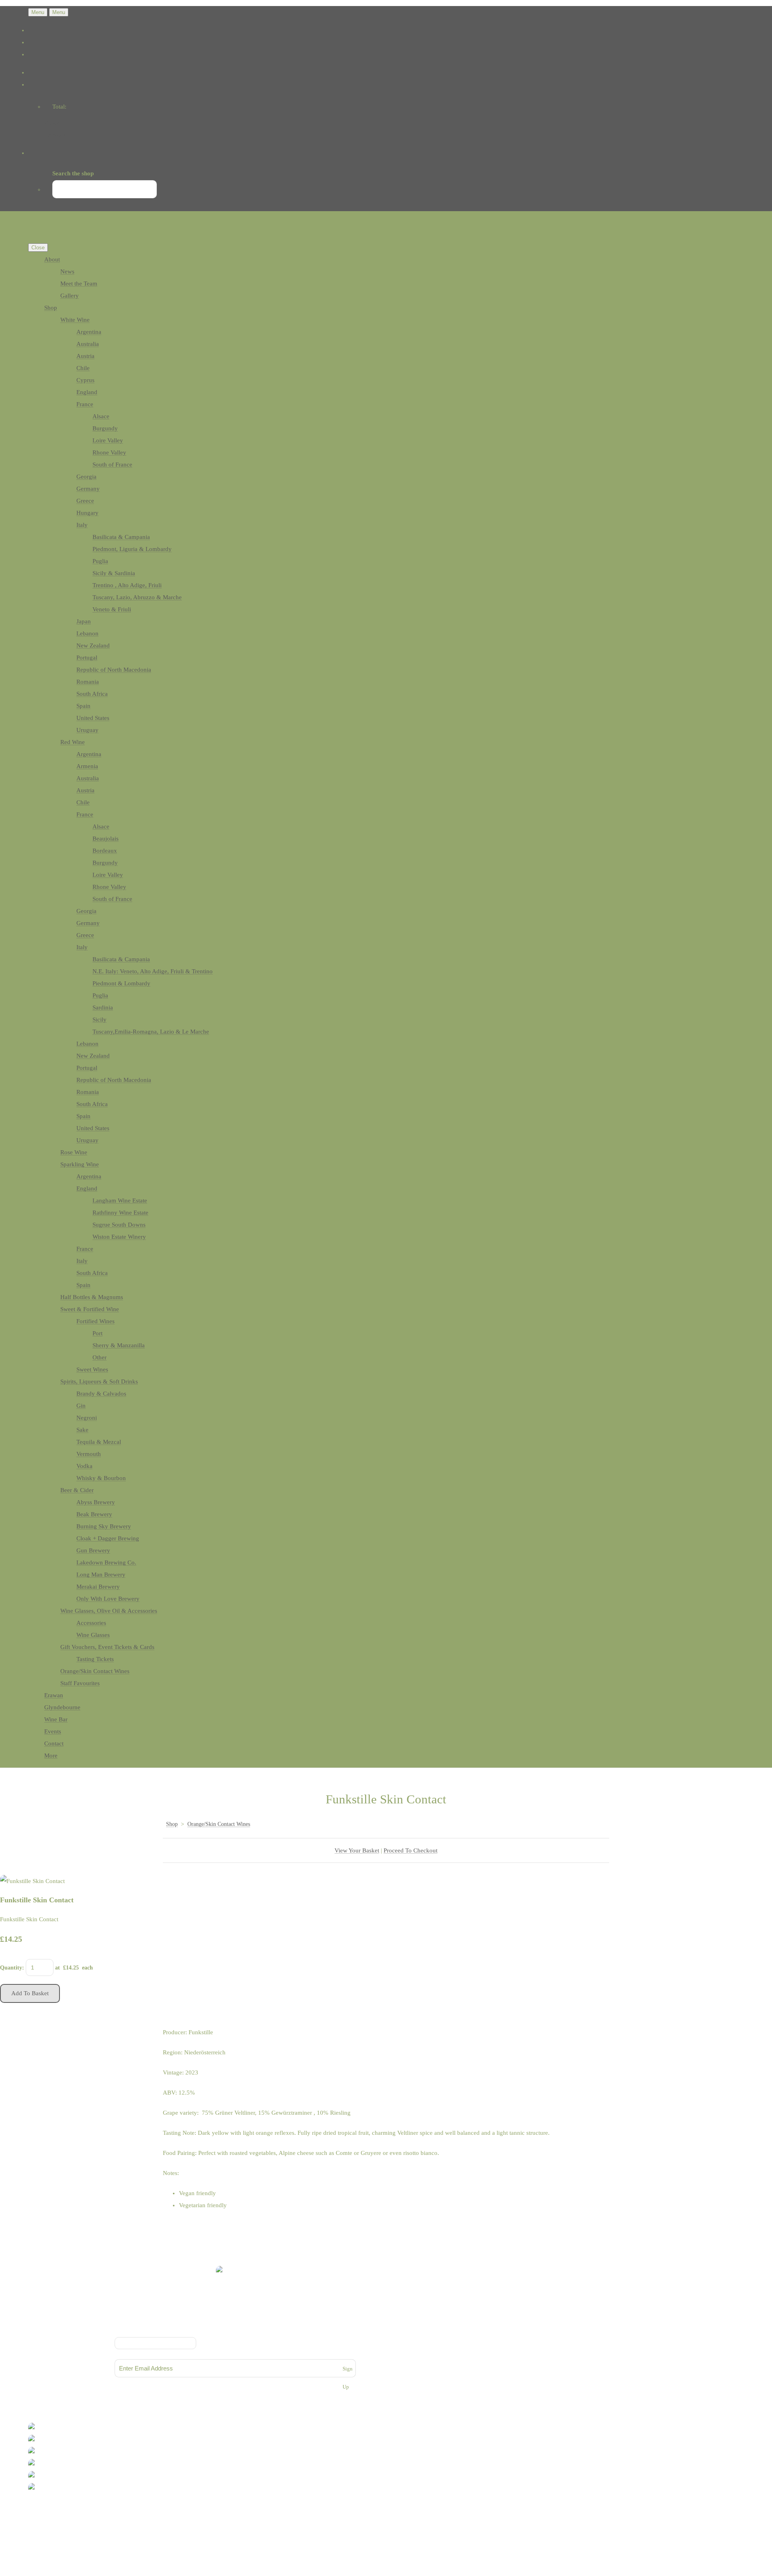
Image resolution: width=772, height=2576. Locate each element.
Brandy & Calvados (101, 1394)
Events (53, 1731)
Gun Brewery (93, 1550)
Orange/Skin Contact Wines (95, 1671)
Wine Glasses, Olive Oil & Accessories (109, 1611)
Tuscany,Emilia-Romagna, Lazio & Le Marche (151, 1032)
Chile (83, 368)
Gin (81, 1406)
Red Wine (73, 742)
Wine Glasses (93, 1635)
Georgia (86, 477)
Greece (85, 501)
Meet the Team (79, 284)
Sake (82, 1430)
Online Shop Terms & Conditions (235, 2320)
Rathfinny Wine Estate (120, 1213)
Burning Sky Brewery (104, 1526)
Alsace (101, 416)
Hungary (87, 513)
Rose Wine (74, 1152)
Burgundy (105, 428)
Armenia (87, 766)
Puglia (100, 561)
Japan (84, 621)
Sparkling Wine (80, 1164)
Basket (53, 123)
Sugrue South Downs (119, 1225)
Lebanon (87, 633)
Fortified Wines (95, 1321)
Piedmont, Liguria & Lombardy (132, 549)
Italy (82, 525)
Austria (85, 356)
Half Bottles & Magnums (92, 1297)
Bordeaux (105, 851)
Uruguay (87, 730)
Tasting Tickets (95, 1659)
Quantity (11, 1968)
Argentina (89, 332)
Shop (51, 308)
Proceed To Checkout (411, 1850)
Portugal (87, 658)
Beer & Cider (77, 1490)
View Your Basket (357, 1850)
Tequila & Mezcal (99, 1442)
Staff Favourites (80, 1683)
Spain (83, 706)
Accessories (91, 1623)
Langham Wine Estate (120, 1201)
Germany (88, 489)
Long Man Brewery (101, 1575)
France (85, 404)
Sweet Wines (92, 1369)
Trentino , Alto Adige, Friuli (127, 585)
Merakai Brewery (98, 1587)
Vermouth (89, 1454)
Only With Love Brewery (108, 1599)
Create (63, 2520)
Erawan (54, 1695)
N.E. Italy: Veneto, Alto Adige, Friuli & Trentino (153, 971)
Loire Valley (108, 440)
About (52, 259)
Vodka (84, 1466)
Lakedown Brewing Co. (106, 1562)
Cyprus (85, 380)
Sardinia (103, 1007)
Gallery (70, 296)
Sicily (100, 1020)
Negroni (87, 1418)
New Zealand (93, 646)
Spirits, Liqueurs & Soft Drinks (99, 1382)
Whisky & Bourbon (101, 1478)
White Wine (75, 320)
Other (100, 1357)
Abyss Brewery (96, 1502)
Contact (54, 1743)
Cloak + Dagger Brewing (108, 1538)
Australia (88, 344)
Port (98, 1333)
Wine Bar (56, 1719)
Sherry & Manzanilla (119, 1345)
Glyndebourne (62, 1707)
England (87, 392)
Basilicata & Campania (121, 537)
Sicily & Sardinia (114, 573)
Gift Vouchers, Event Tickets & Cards (107, 1647)
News (67, 271)
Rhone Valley (109, 452)
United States (93, 718)
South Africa (92, 694)
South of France (112, 465)
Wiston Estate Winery (119, 1237)
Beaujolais (106, 839)
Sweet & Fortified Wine (90, 1309)
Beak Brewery (94, 1514)
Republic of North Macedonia (114, 670)
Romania (88, 682)
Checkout (56, 135)
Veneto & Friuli (112, 609)
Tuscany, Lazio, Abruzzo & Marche (137, 597)
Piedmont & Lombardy (121, 983)
